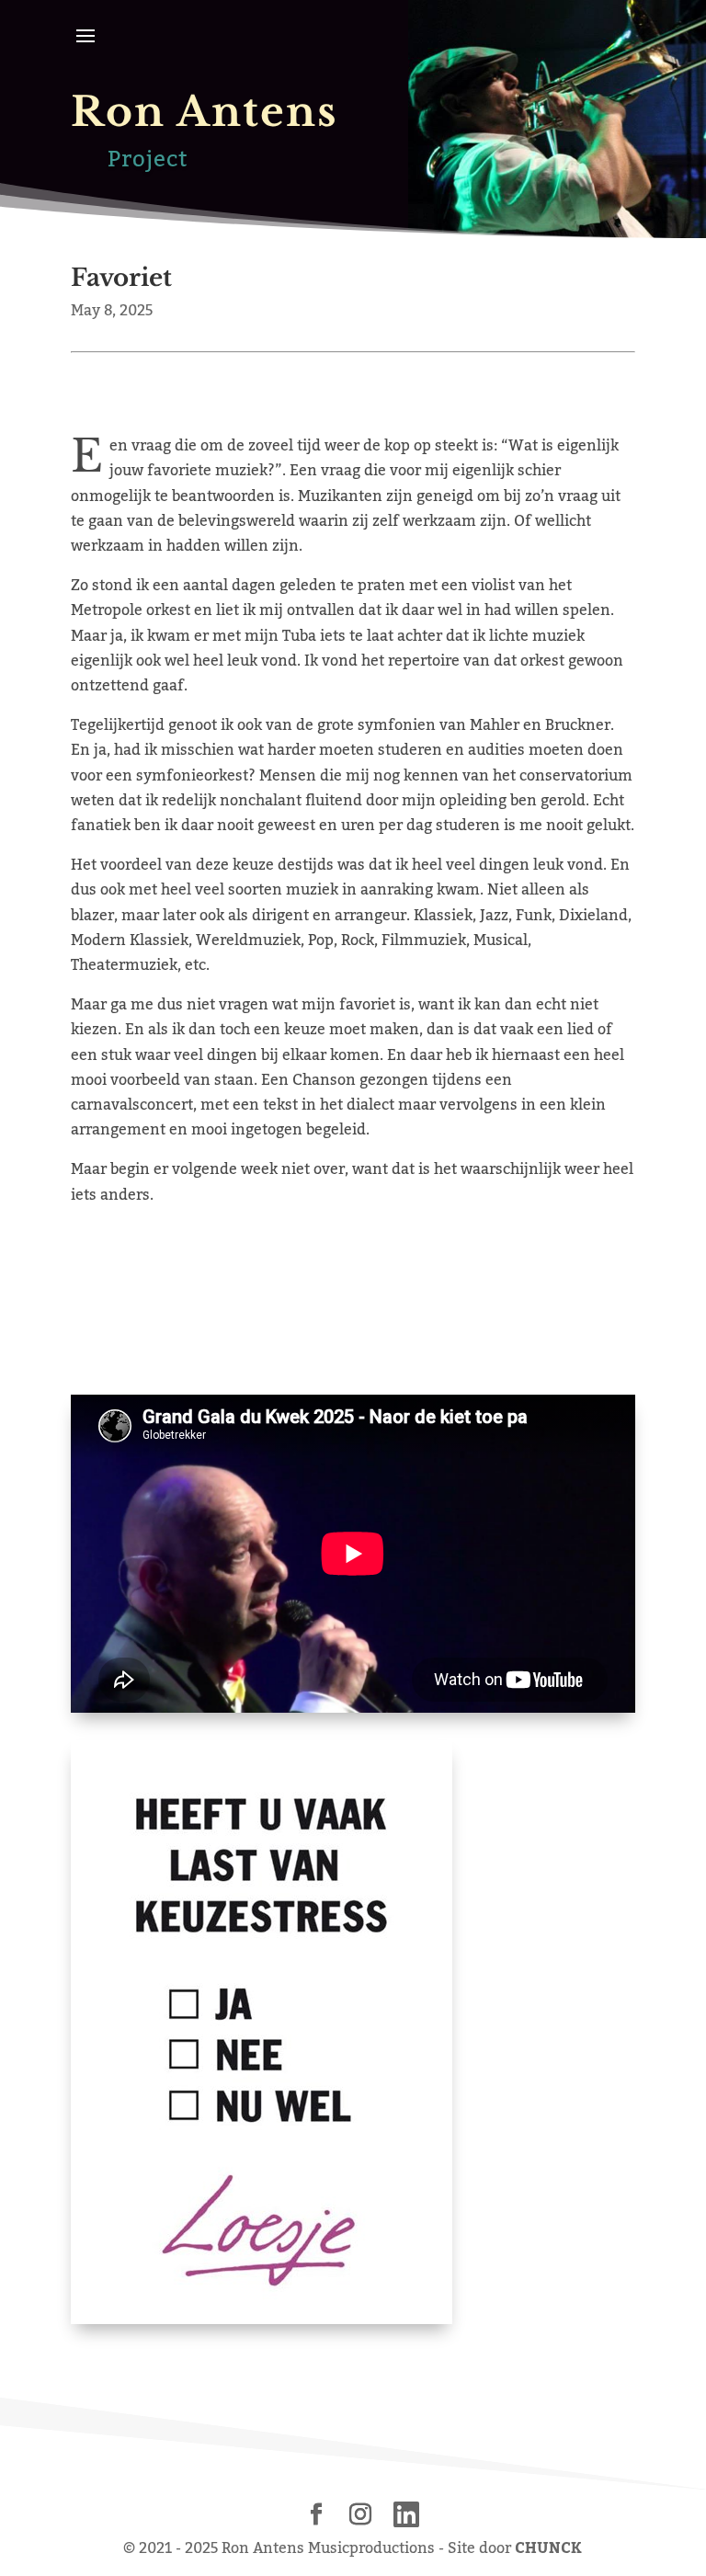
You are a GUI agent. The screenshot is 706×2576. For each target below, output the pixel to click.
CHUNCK (548, 2548)
